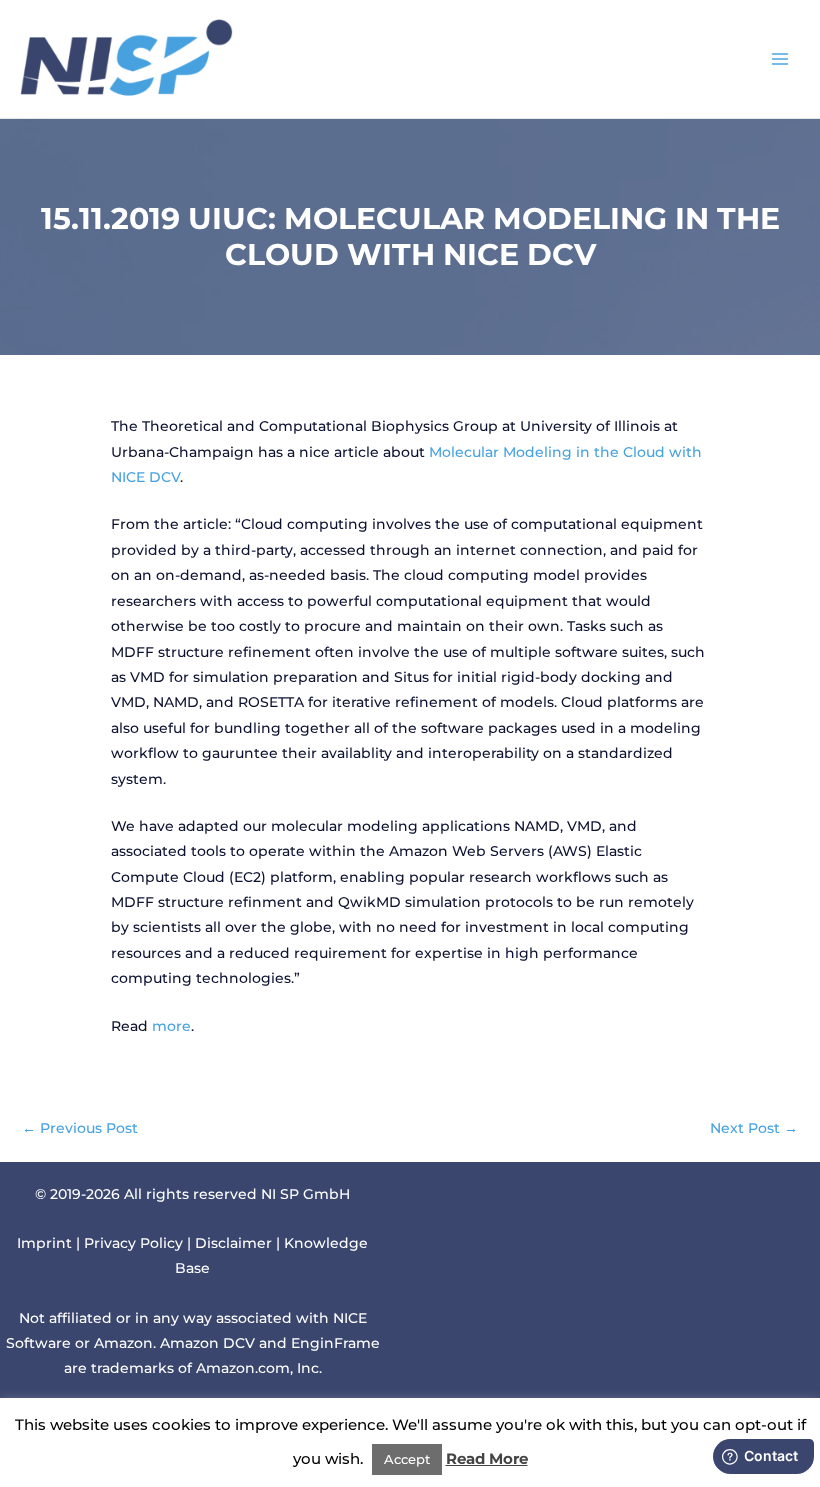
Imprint (44, 1243)
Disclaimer (233, 1243)
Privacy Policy (133, 1243)
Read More (487, 1458)
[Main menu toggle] (780, 58)
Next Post (754, 1128)
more (171, 1026)
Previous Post (80, 1128)
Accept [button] (407, 1459)
